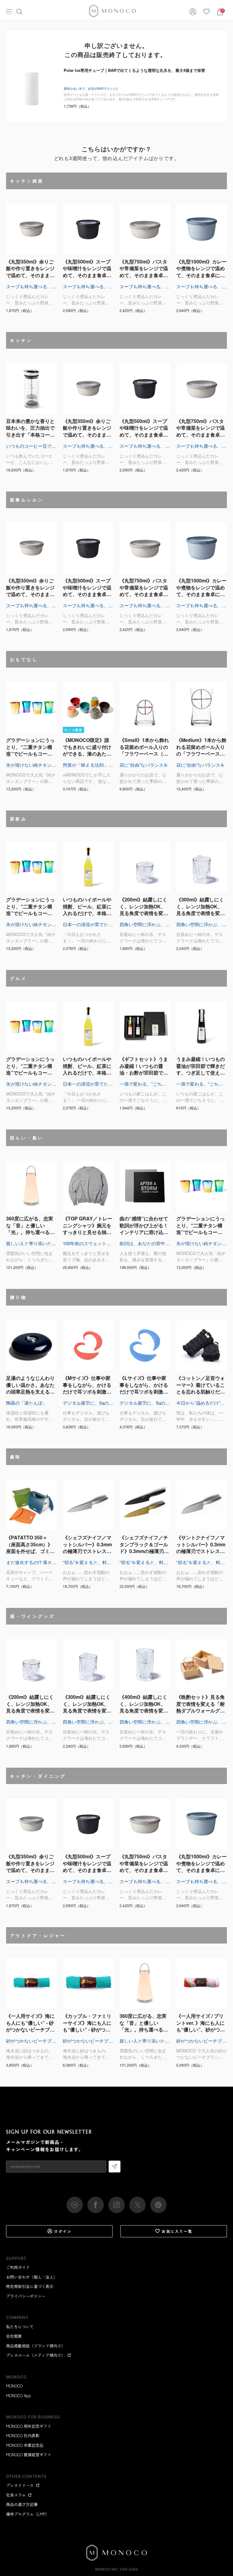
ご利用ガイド (18, 2267)
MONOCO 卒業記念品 (25, 2445)
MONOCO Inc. (107, 2569)
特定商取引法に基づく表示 (30, 2286)
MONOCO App (19, 2395)
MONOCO (14, 2386)
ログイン (63, 2231)
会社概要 (14, 2336)
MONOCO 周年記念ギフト (29, 2426)
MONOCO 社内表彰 (23, 2435)
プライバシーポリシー (26, 2296)
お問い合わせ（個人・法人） (32, 2277)
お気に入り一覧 (177, 2231)
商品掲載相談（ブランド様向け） (36, 2346)
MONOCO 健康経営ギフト (29, 2455)
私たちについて (20, 2327)
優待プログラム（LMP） (28, 2514)
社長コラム (16, 2495)
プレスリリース (20, 2485)
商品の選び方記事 (22, 2504)
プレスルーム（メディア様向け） (36, 2355)
